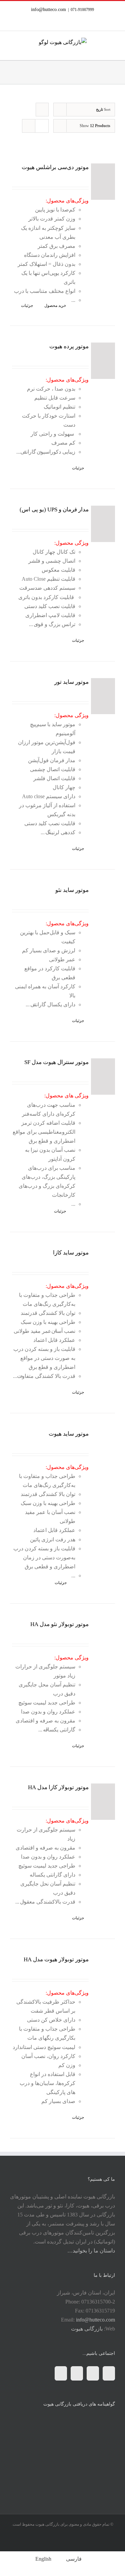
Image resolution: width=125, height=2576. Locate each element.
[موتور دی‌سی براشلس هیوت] (103, 182)
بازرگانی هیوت (87, 2329)
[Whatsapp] (77, 2373)
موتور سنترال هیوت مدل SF (56, 1062)
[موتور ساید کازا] (103, 1267)
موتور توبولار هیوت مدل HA (56, 1959)
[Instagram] (93, 2373)
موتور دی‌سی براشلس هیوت (55, 167)
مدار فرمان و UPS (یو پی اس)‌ (54, 509)
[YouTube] (109, 2373)
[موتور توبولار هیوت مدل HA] (103, 1974)
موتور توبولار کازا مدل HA (58, 1787)
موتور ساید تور (71, 682)
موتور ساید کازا (71, 1253)
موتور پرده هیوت (69, 346)
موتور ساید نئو (72, 890)
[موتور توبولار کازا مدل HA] (103, 1802)
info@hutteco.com (48, 9)
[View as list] (42, 126)
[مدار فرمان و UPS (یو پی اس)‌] (103, 524)
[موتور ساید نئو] (103, 904)
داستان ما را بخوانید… (91, 2251)
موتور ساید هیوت (69, 1434)
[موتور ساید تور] (103, 696)
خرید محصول (55, 306)
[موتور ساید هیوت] (103, 1448)
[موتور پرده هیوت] (103, 361)
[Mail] (61, 2373)
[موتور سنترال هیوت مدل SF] (103, 1077)
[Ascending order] (42, 110)
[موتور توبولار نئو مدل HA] (103, 1639)
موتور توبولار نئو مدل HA (59, 1624)
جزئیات (27, 306)
